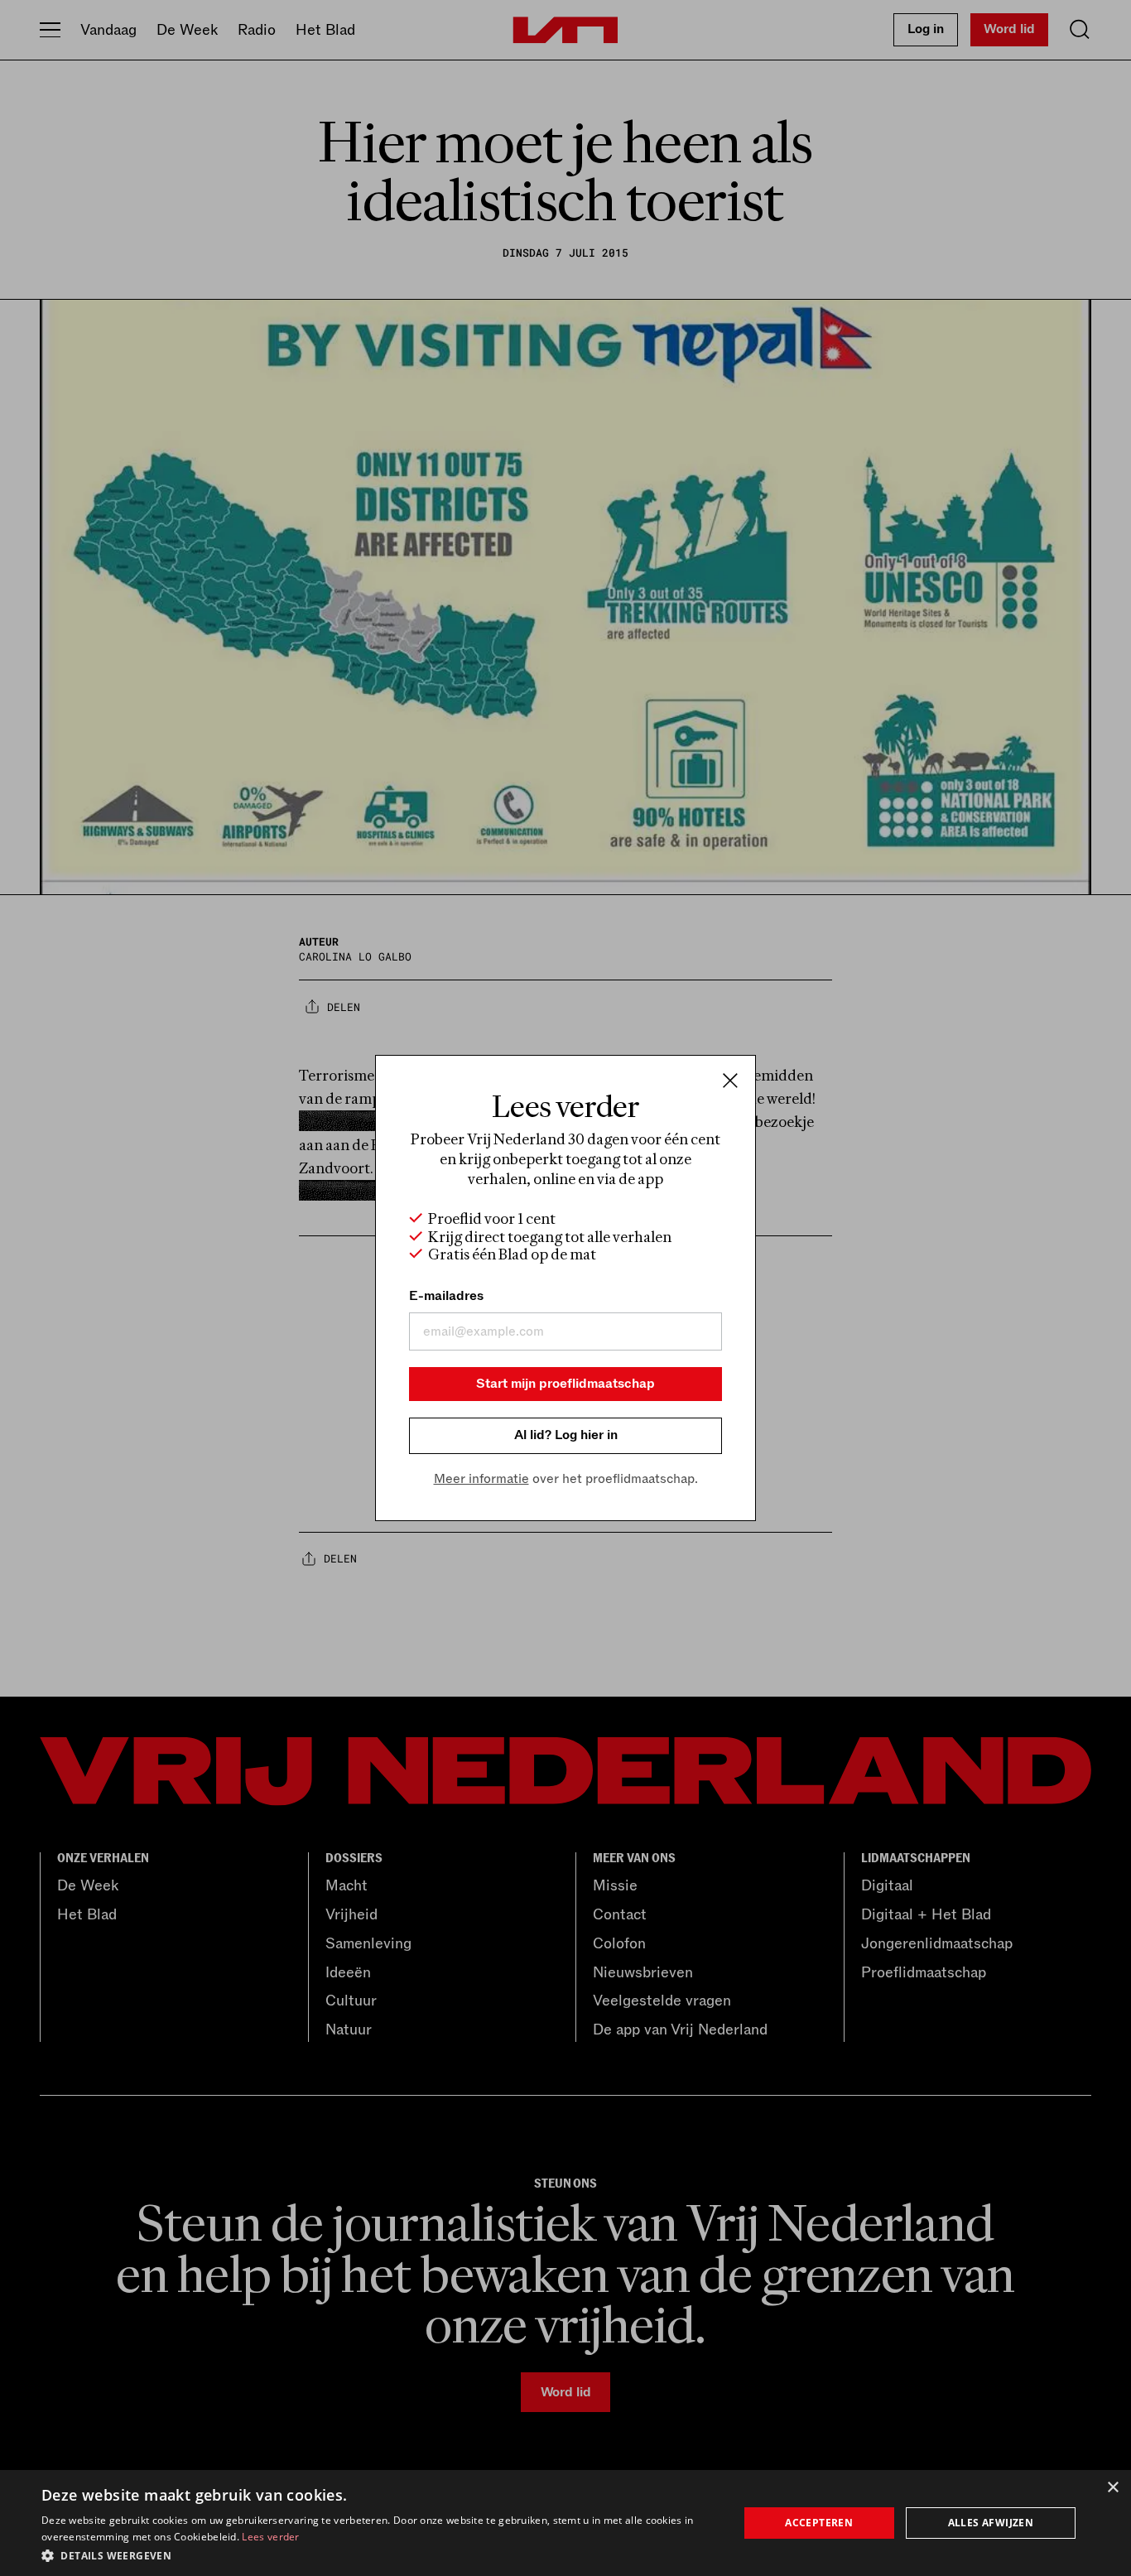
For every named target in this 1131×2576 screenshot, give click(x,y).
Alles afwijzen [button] (991, 2523)
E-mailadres (446, 1296)
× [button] (1112, 2488)
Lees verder (270, 2537)
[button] (379, 2554)
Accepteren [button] (819, 2523)
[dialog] (565, 2523)
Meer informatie (481, 1479)
